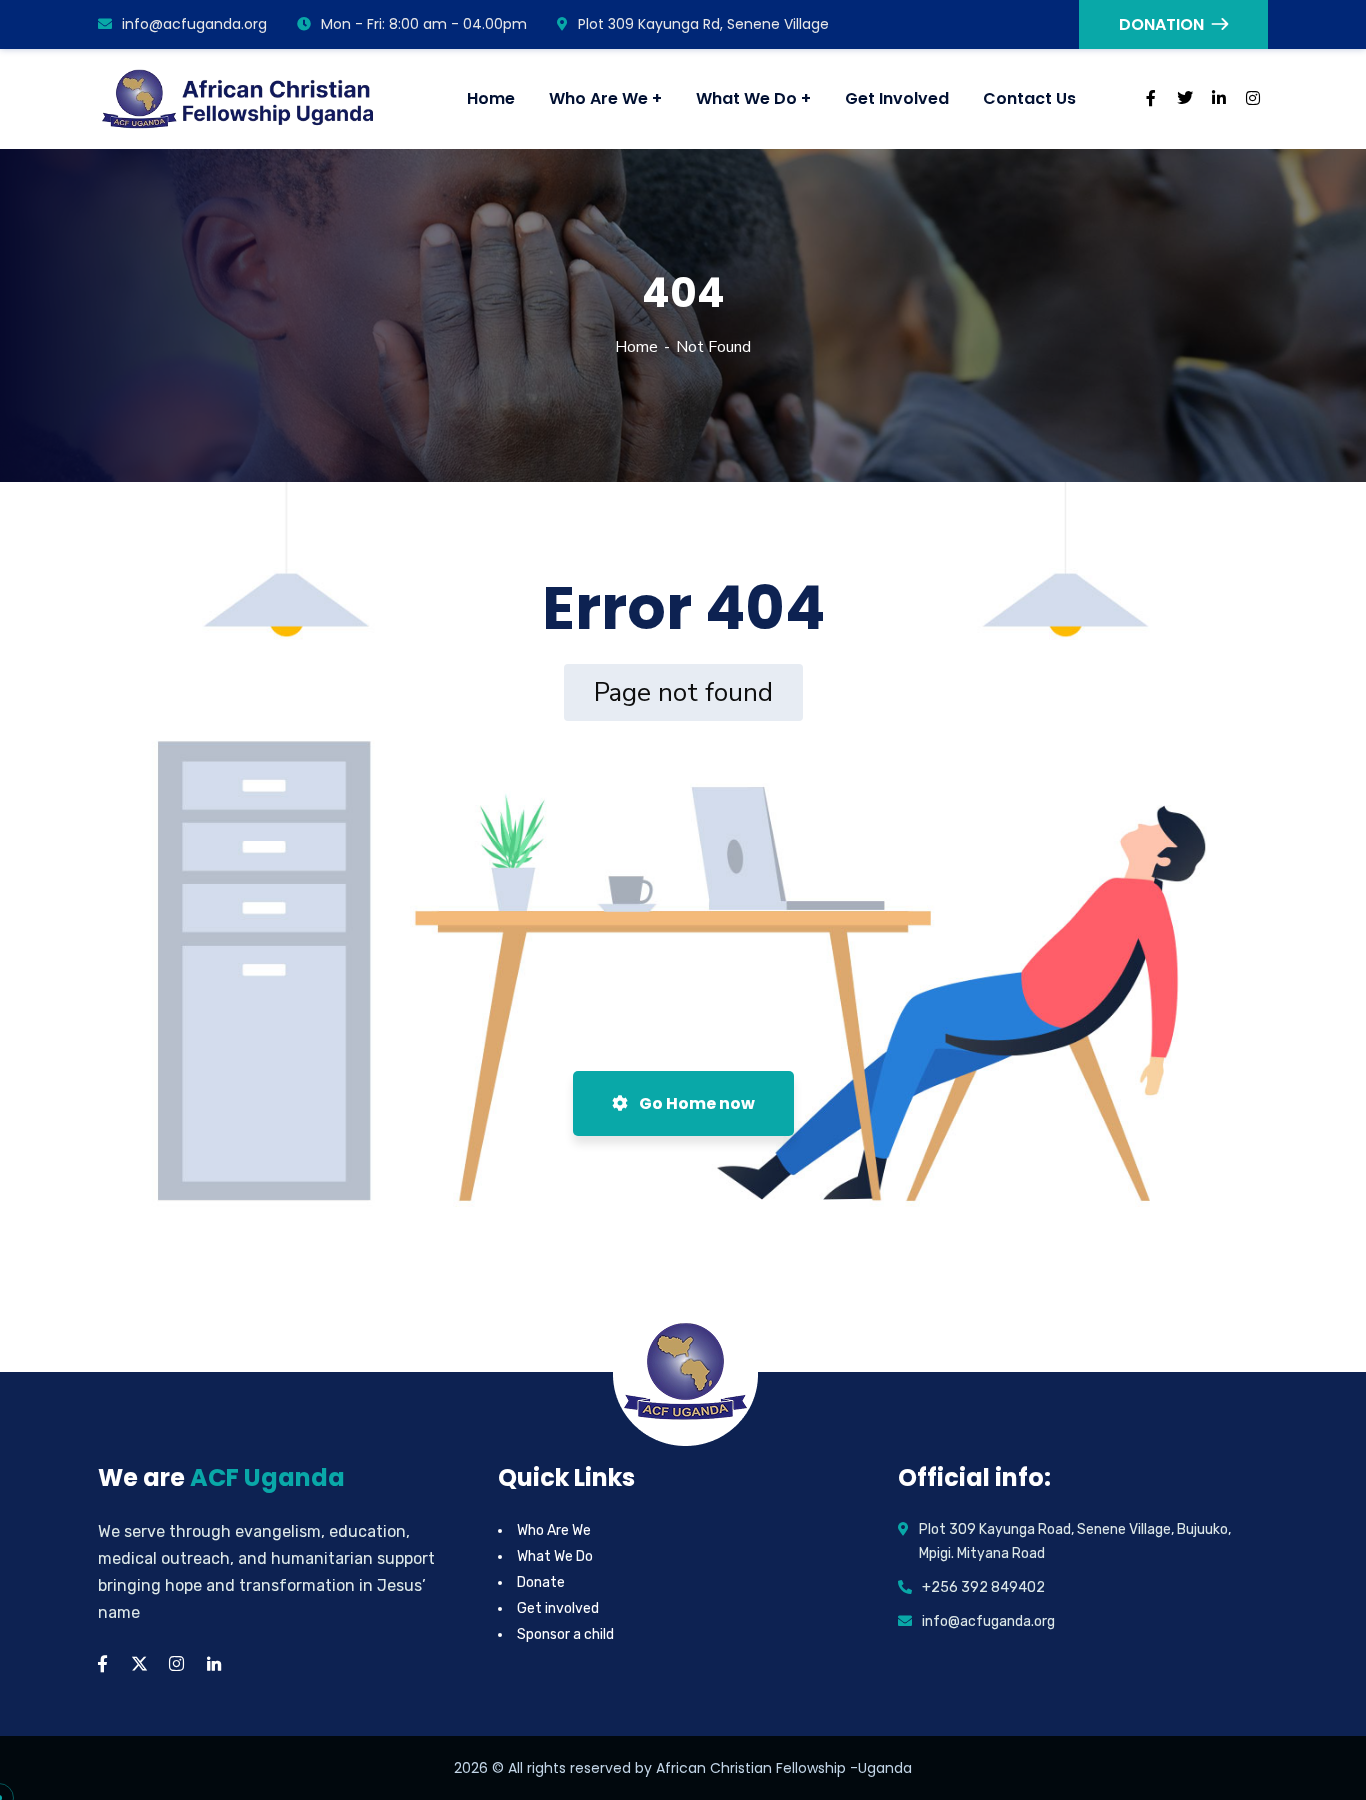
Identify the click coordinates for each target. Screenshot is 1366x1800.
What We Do (555, 1556)
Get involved (558, 1608)
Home (636, 347)
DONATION (1161, 24)
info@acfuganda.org (194, 24)
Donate (541, 1582)
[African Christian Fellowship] (240, 99)
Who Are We (554, 1530)
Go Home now (695, 1103)
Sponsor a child (565, 1634)
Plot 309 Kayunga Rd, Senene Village (703, 24)
